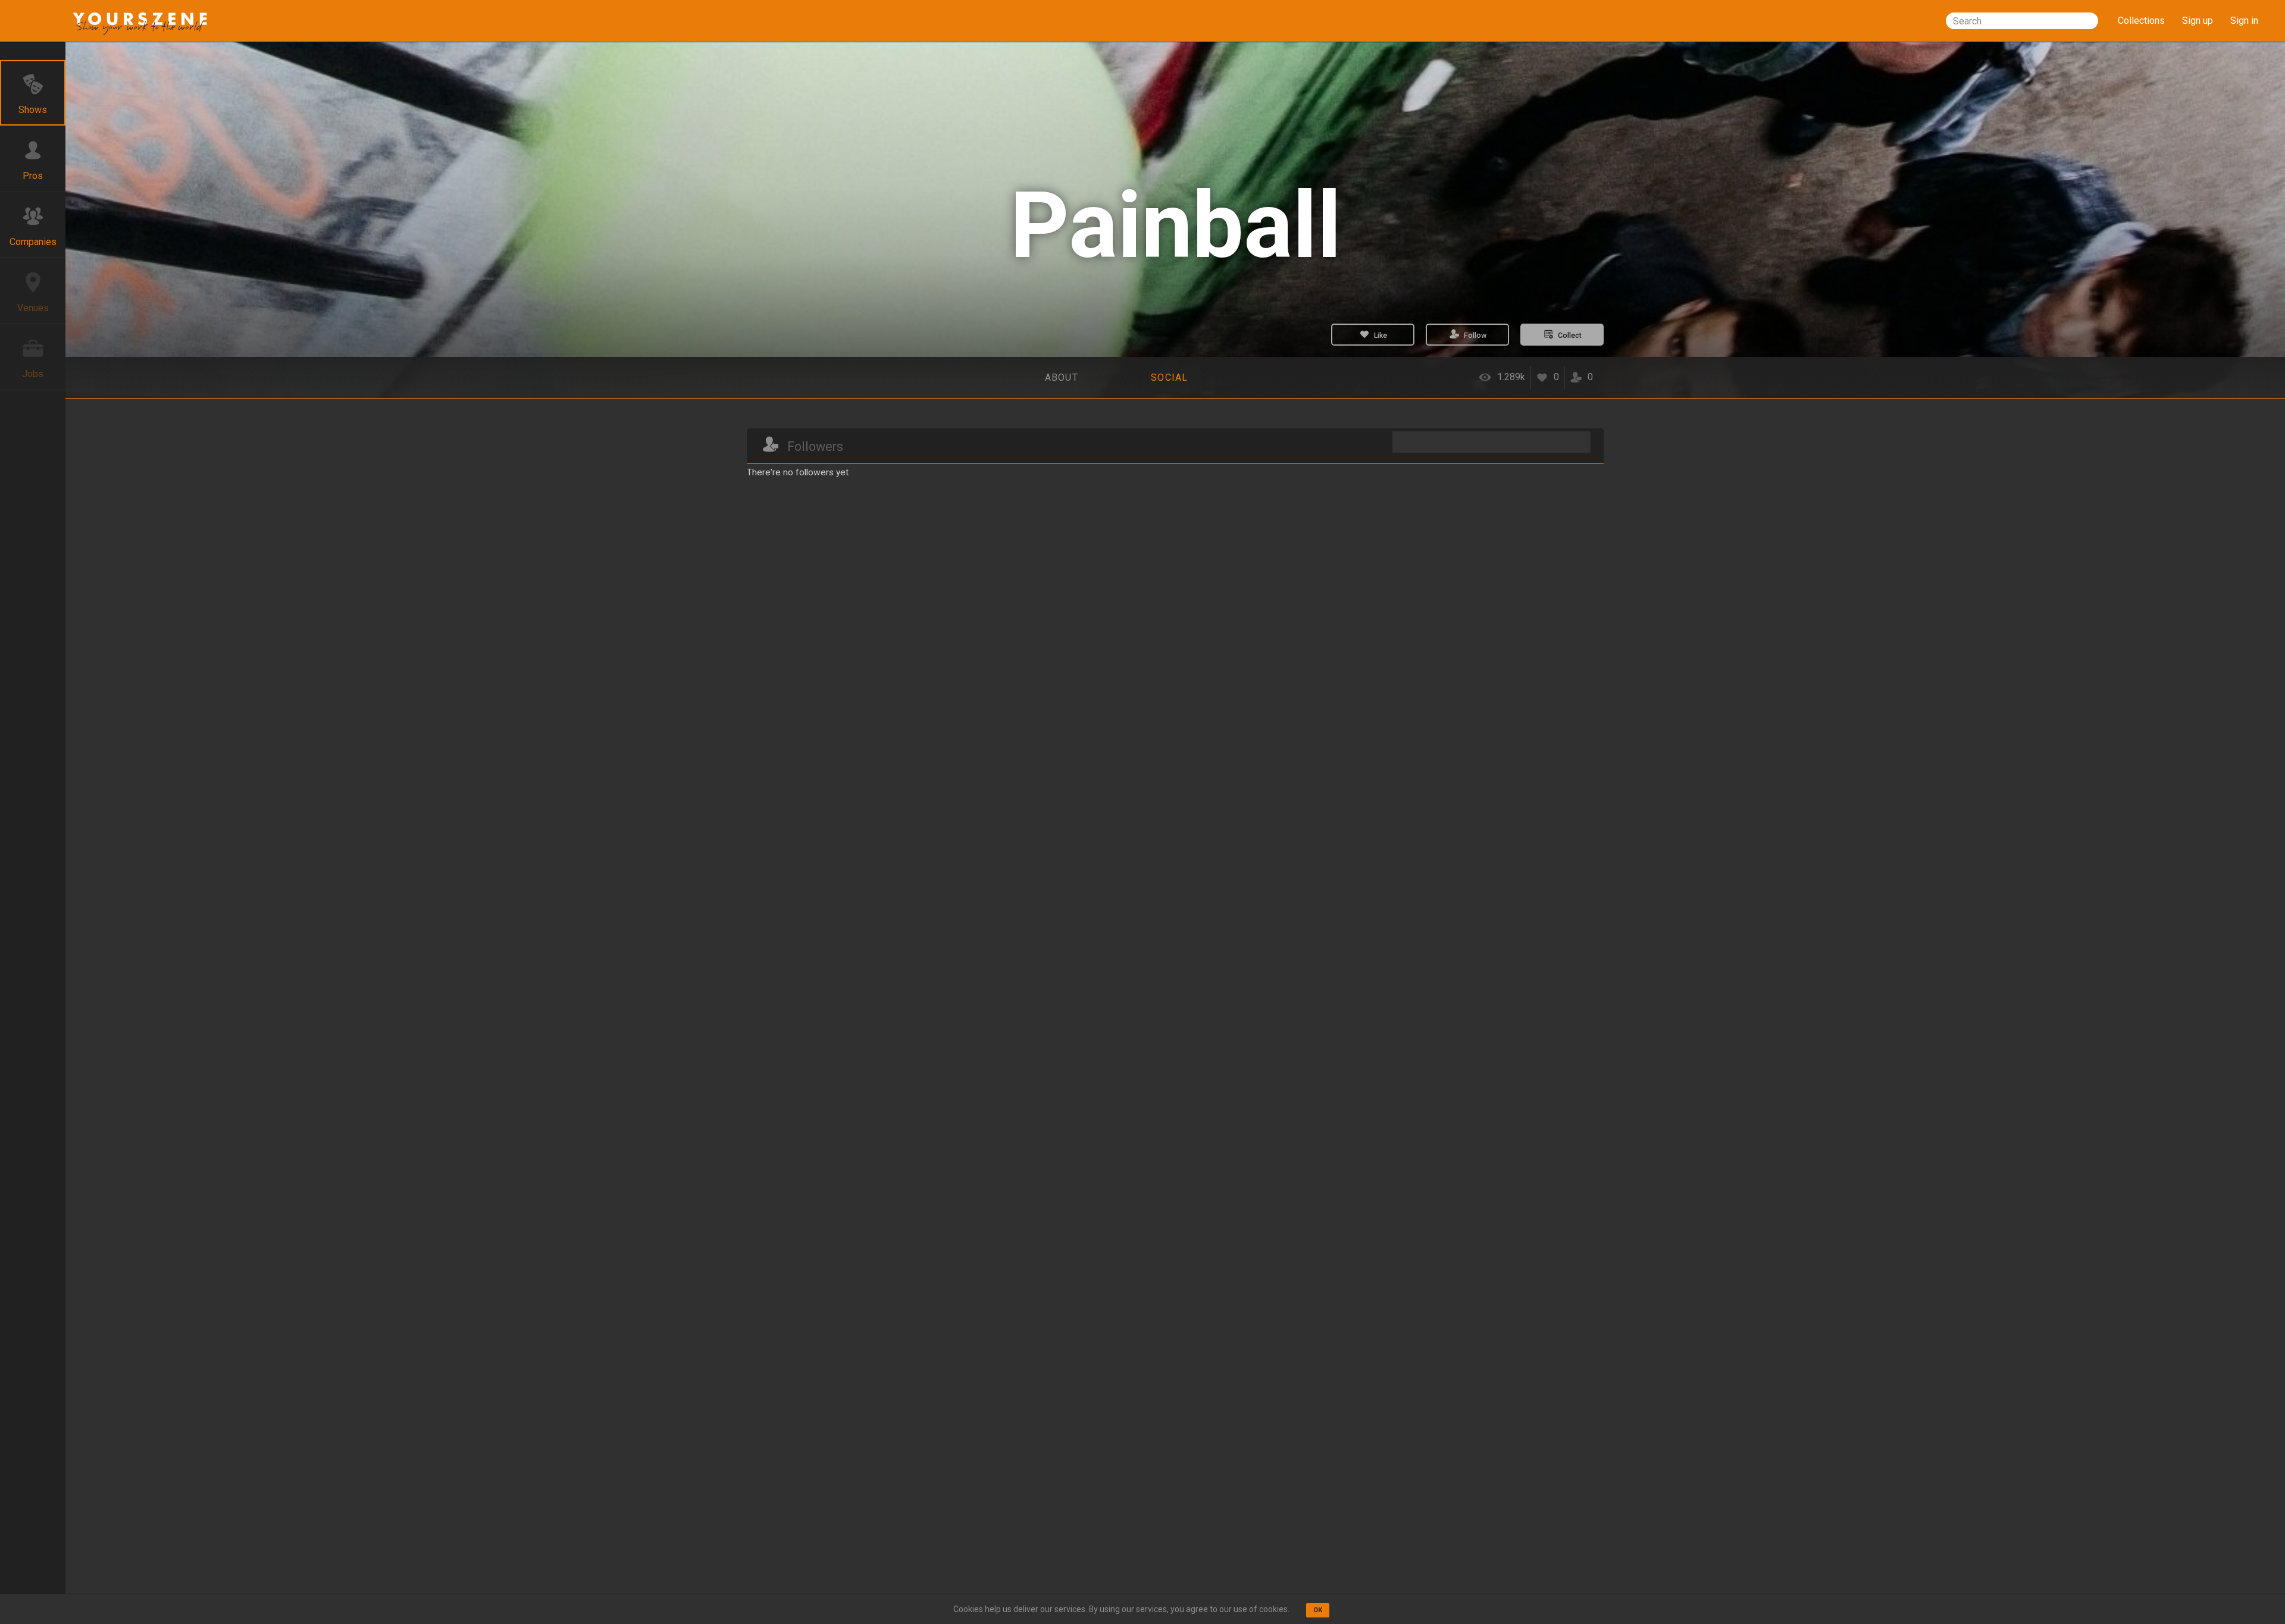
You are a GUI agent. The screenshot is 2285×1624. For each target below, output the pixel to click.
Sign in (2244, 21)
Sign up (2198, 21)
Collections (2141, 21)
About (1062, 377)
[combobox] (2022, 21)
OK (1318, 1610)
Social (1170, 377)
